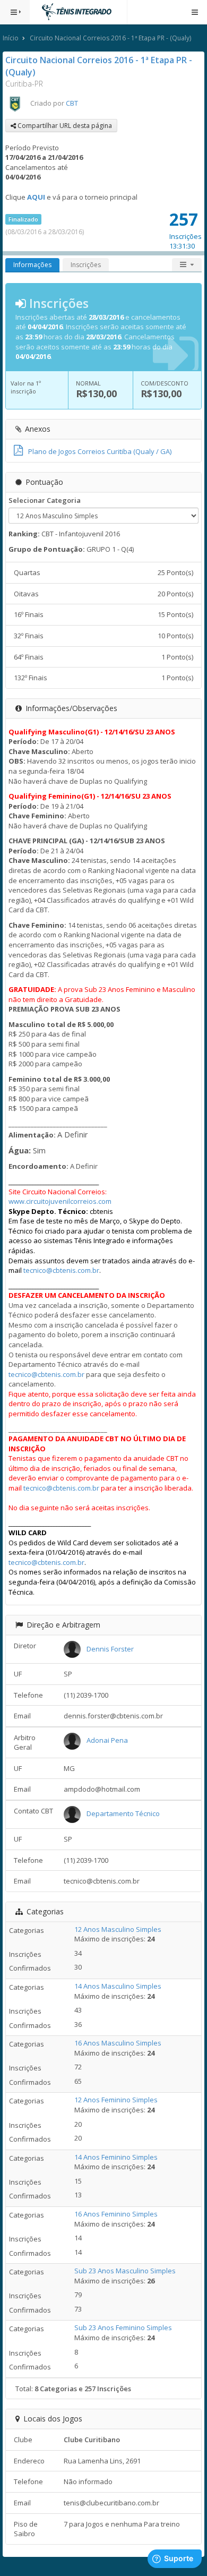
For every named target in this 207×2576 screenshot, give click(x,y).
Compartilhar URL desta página (64, 126)
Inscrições (86, 265)
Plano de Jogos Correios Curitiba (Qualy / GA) (100, 451)
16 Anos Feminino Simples (116, 2214)
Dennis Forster (110, 1649)
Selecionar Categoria (45, 500)
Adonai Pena (107, 1740)
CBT (72, 103)
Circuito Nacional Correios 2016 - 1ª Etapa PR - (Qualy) (110, 38)
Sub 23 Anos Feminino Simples (123, 2327)
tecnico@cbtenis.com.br (61, 1270)
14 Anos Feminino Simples (116, 2157)
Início (11, 38)
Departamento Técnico (123, 1813)
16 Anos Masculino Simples (118, 2043)
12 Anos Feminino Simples (116, 2100)
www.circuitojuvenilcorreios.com (60, 1201)
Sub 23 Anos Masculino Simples (125, 2271)
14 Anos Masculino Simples (118, 1986)
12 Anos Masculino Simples (118, 1929)
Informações (32, 265)
